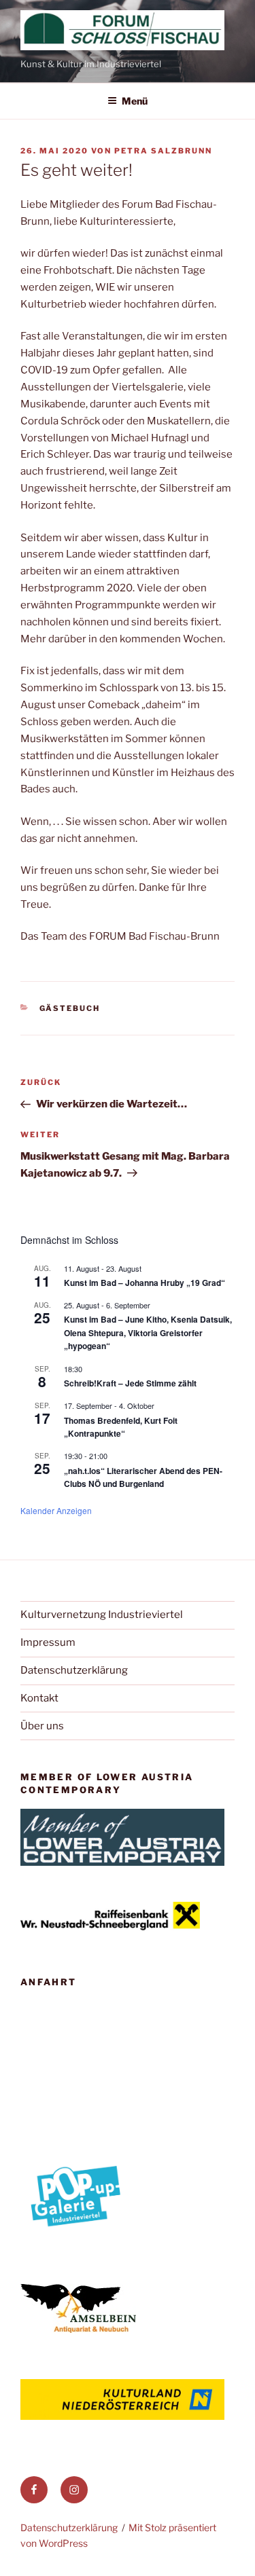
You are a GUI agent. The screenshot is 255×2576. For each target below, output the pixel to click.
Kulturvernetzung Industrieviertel (102, 1615)
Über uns (42, 1726)
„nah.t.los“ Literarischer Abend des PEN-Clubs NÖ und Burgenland (143, 1477)
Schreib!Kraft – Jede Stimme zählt (130, 1383)
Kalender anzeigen (56, 1510)
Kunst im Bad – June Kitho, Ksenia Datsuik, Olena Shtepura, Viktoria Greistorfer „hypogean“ (148, 1332)
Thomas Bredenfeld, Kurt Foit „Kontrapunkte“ (121, 1427)
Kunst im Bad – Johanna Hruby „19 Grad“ (144, 1283)
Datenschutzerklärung (74, 1670)
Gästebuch (70, 1008)
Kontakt (39, 1698)
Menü (135, 101)
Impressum (48, 1642)
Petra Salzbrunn (163, 151)
